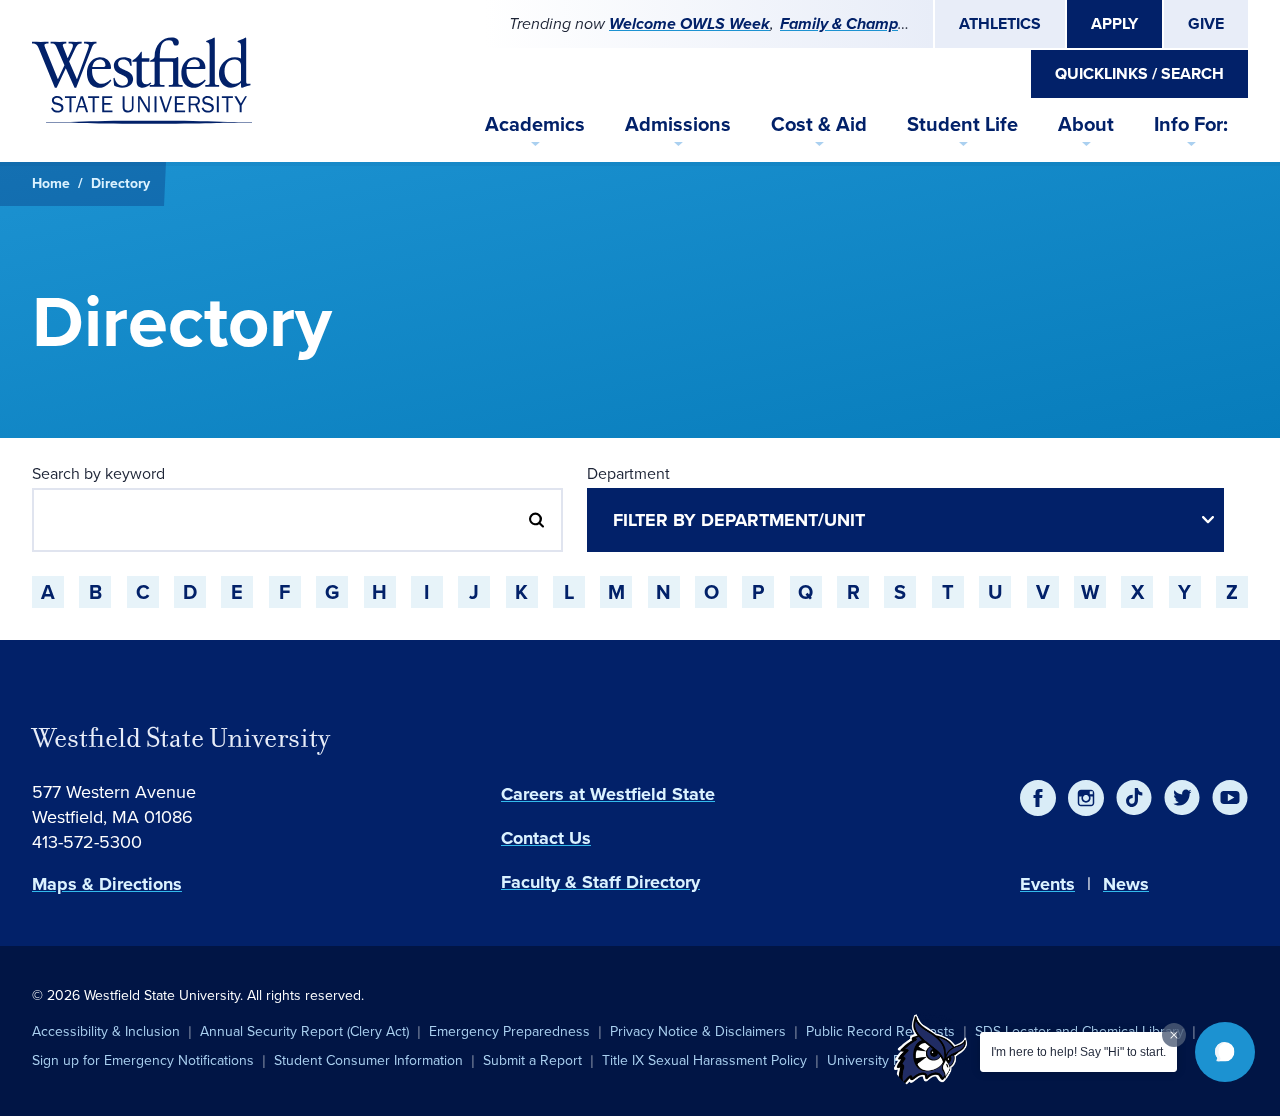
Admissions (678, 124)
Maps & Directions (107, 884)
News (1126, 884)
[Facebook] (1038, 798)
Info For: (1191, 124)
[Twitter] (1182, 798)
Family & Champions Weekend (890, 23)
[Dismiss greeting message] (1174, 1035)
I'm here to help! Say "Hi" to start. (1078, 1052)
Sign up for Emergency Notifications (143, 1060)
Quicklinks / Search (1139, 73)
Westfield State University (181, 738)
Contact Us (546, 838)
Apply (1114, 23)
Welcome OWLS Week (689, 23)
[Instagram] (1086, 798)
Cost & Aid (819, 124)
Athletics (1000, 23)
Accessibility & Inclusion (106, 1031)
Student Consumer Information (368, 1060)
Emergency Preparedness (509, 1031)
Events (1047, 884)
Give (1206, 23)
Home (51, 183)
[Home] (142, 81)
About (1086, 124)
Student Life (962, 124)
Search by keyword (98, 473)
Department (628, 473)
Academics (535, 124)
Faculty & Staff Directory (600, 882)
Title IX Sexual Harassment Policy (704, 1060)
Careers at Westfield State (608, 794)
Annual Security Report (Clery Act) (304, 1031)
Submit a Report (532, 1060)
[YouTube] (1230, 798)
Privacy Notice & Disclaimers (698, 1031)
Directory (120, 183)
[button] (1225, 1052)
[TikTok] (1134, 798)
